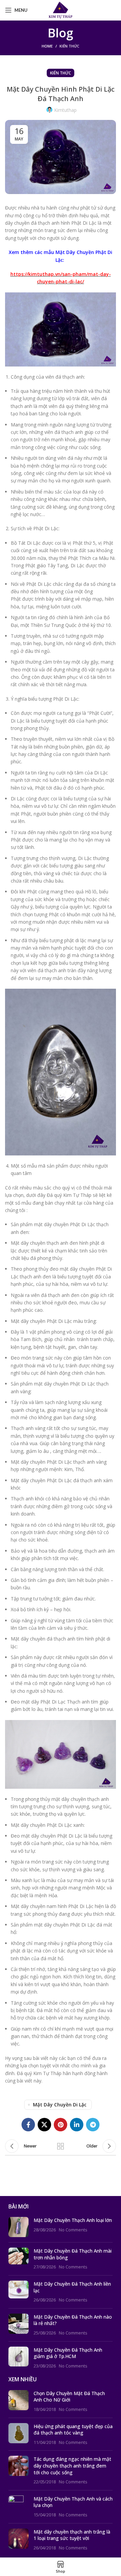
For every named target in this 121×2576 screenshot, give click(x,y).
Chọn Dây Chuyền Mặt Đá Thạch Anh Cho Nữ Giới (69, 2397)
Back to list (61, 2146)
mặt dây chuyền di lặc (60, 2105)
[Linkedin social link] (77, 2125)
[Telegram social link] (93, 2125)
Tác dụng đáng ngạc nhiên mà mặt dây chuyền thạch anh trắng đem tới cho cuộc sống (72, 2466)
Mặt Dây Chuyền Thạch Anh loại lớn (73, 2220)
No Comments (73, 2230)
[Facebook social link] (28, 2125)
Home (47, 46)
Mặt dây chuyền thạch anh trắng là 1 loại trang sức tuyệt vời (72, 2535)
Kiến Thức (69, 46)
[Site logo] (61, 10)
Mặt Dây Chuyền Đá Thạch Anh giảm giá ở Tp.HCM (68, 2353)
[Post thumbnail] (18, 2227)
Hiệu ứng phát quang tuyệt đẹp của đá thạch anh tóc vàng (73, 2430)
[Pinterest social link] (61, 2125)
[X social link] (44, 2125)
